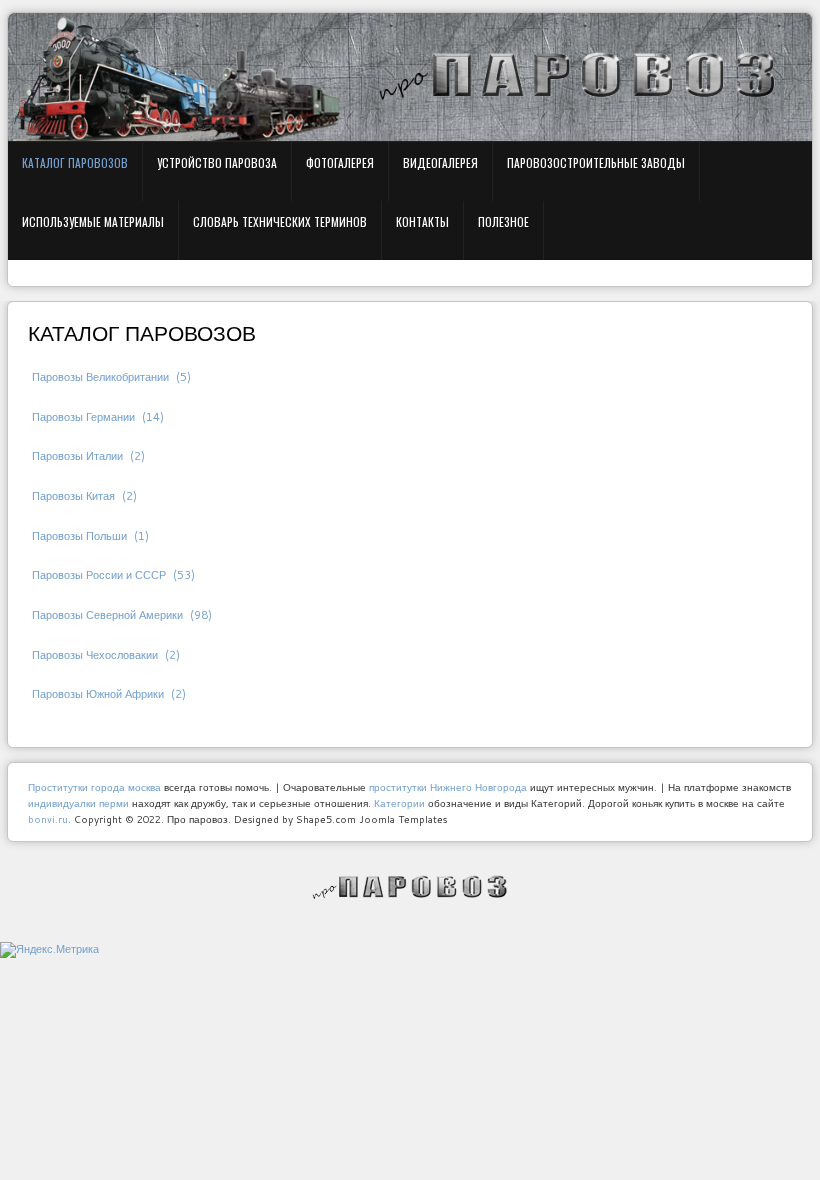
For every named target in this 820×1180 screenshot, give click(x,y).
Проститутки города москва (94, 787)
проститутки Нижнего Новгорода (448, 787)
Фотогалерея (340, 162)
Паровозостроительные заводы (596, 162)
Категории (399, 803)
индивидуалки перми (78, 803)
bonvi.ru (48, 819)
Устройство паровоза (217, 162)
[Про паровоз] (410, 887)
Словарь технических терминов (280, 221)
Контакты (422, 221)
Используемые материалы (93, 221)
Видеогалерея (440, 162)
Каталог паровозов (75, 162)
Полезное (503, 221)
